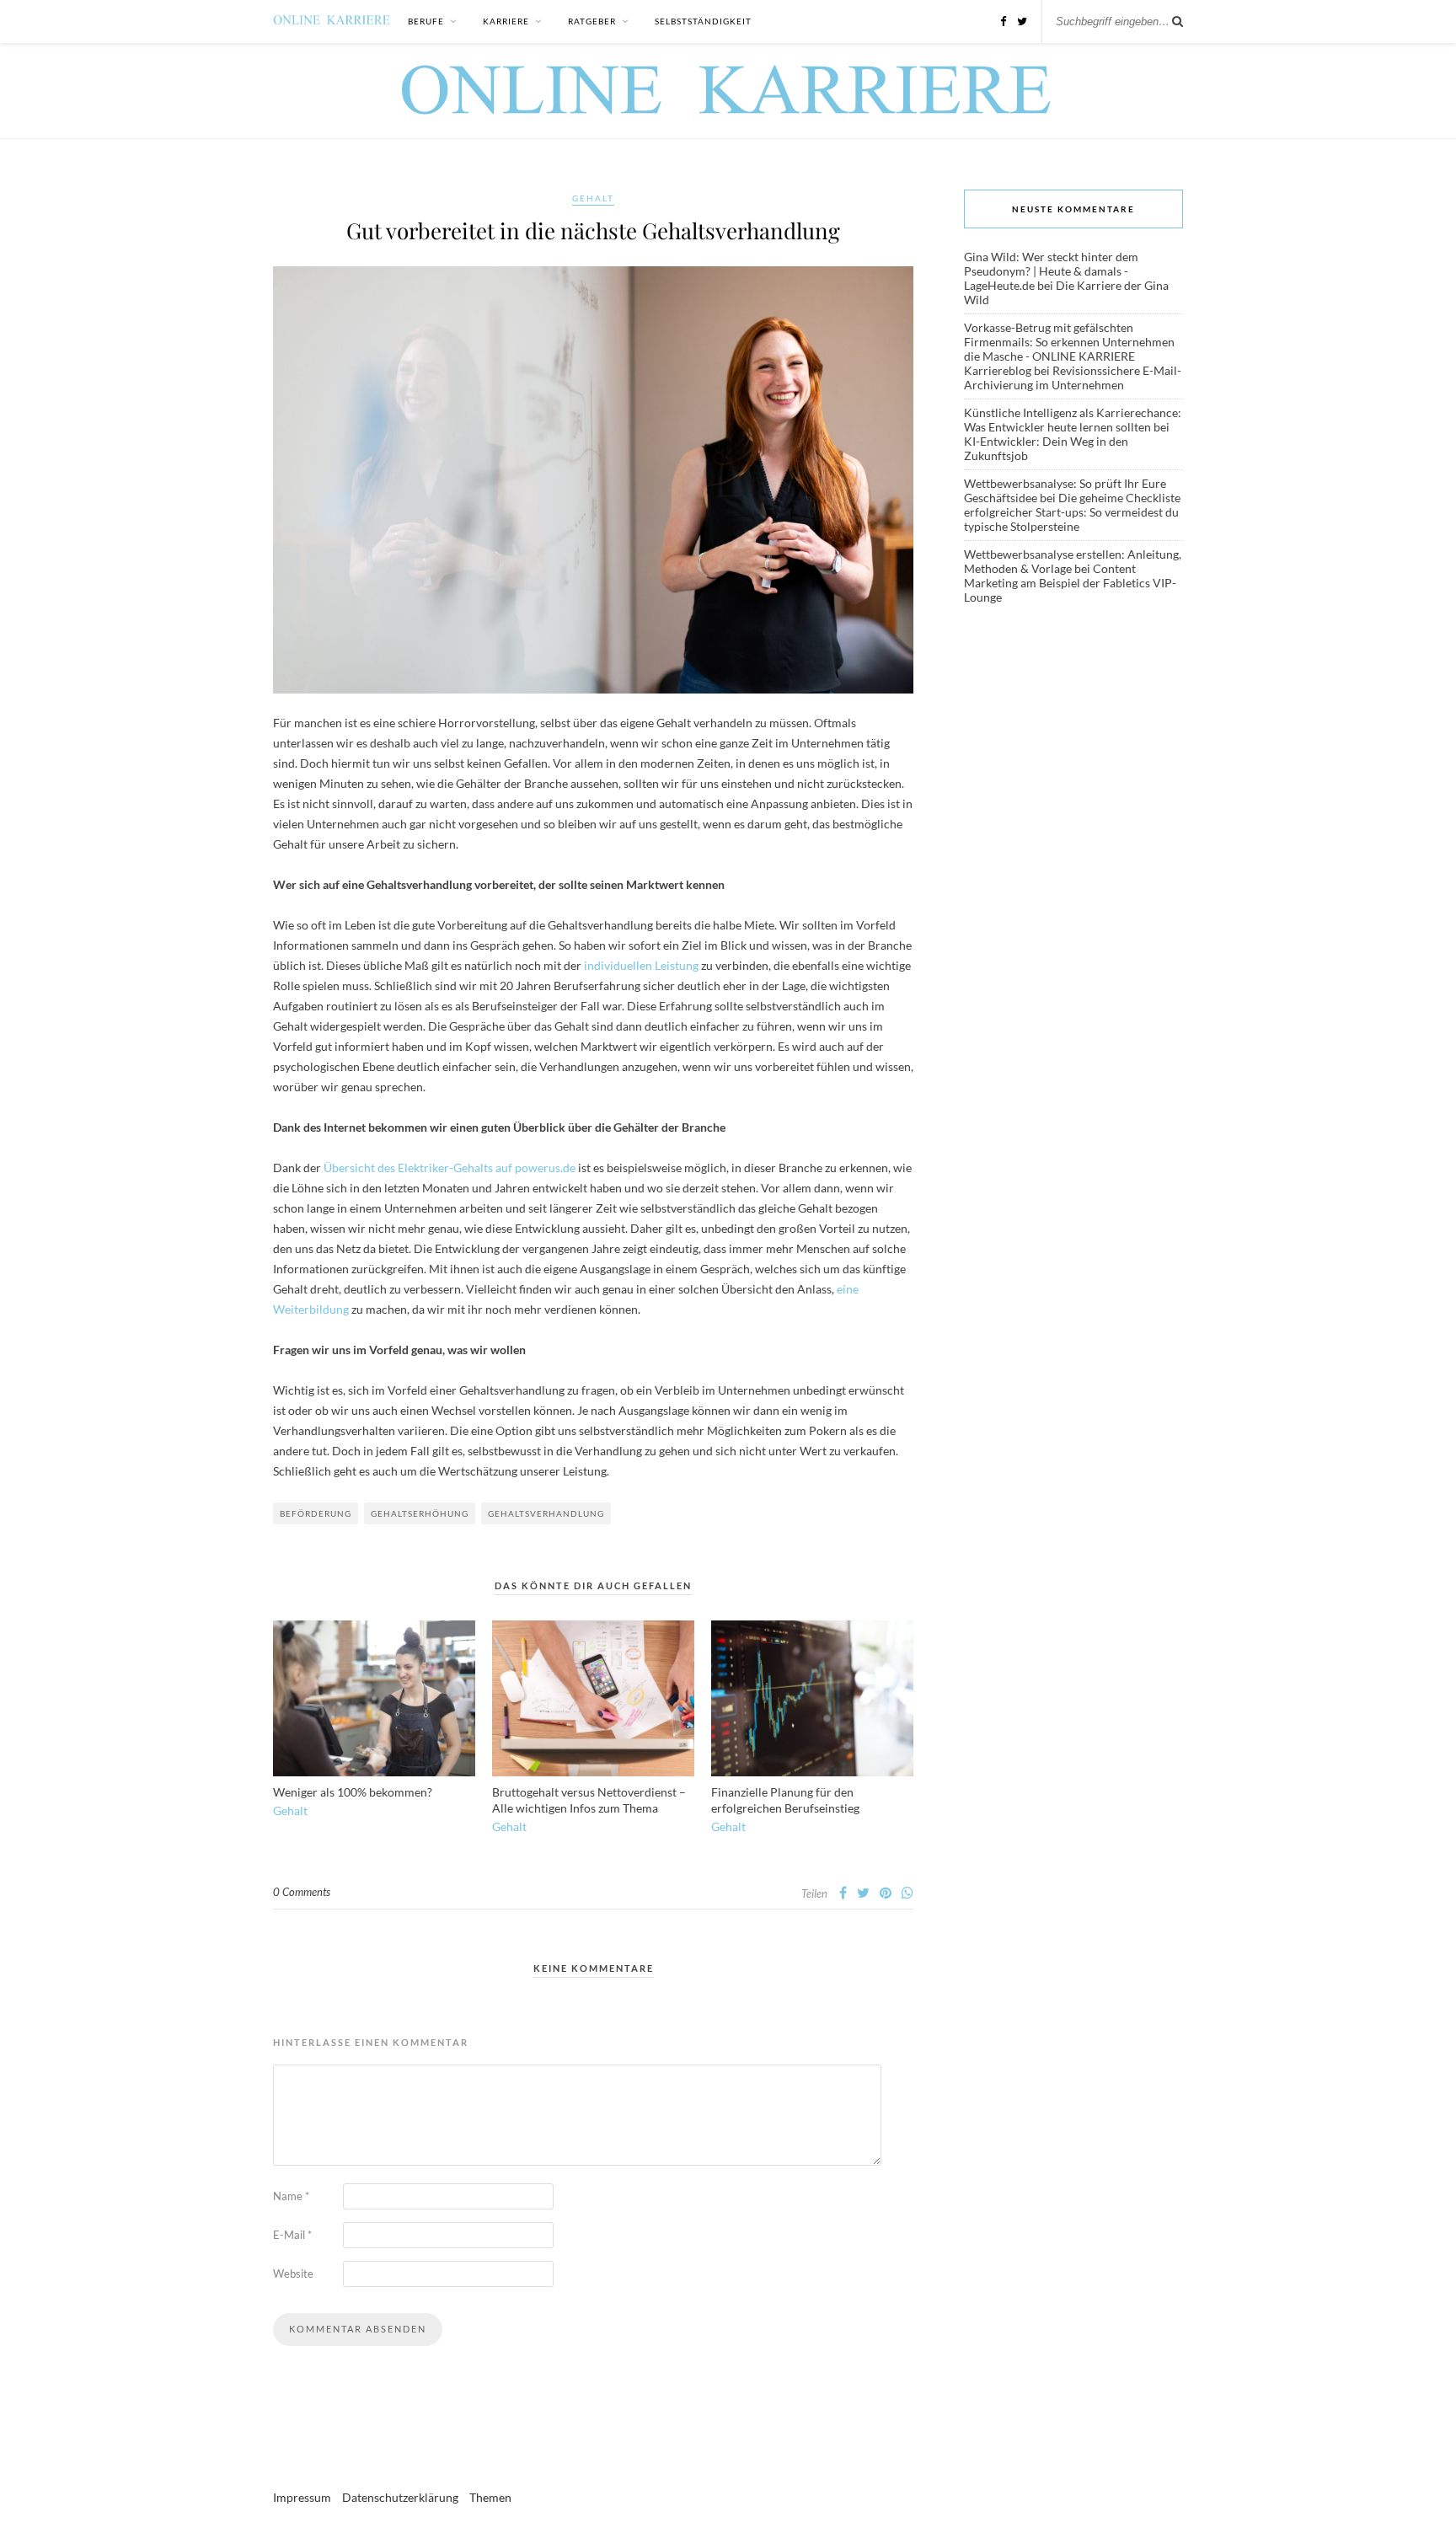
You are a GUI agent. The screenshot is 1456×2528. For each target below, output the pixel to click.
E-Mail (292, 2235)
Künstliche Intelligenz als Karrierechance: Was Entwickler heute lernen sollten (1073, 420)
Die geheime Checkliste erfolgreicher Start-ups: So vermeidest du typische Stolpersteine (1072, 512)
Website (293, 2274)
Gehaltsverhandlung (546, 1513)
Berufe (426, 21)
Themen (490, 2497)
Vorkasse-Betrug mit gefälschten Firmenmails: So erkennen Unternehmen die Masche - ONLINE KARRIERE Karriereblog (1069, 349)
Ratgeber (592, 21)
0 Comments (302, 1892)
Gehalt (593, 198)
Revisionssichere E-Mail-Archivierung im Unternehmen (1073, 378)
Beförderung (316, 1513)
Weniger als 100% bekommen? (353, 1792)
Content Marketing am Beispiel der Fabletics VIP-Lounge (1070, 583)
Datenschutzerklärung (400, 2497)
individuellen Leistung (641, 965)
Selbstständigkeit (703, 21)
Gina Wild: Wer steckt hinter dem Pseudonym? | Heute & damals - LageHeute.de (1051, 271)
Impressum (302, 2497)
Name (291, 2196)
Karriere (506, 21)
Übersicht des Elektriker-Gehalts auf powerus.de (450, 1168)
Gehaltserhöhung (420, 1513)
